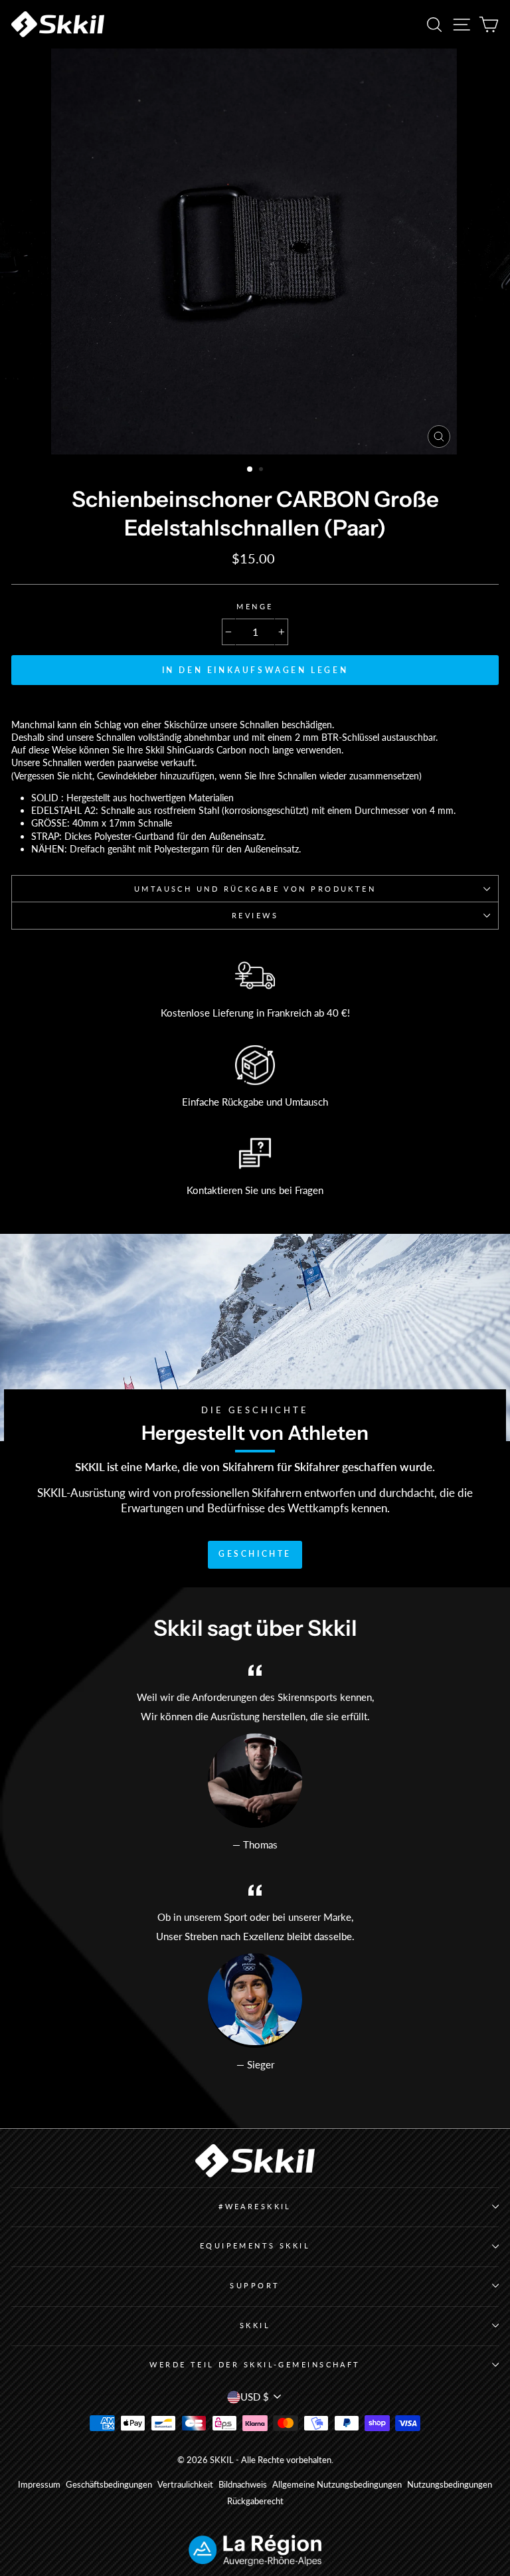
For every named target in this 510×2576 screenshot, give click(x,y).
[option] (255, 251)
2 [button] (262, 470)
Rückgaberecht (255, 2501)
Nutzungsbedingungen (450, 2485)
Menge (255, 606)
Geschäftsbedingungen (109, 2485)
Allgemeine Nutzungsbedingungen (337, 2485)
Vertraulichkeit (185, 2485)
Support (255, 2285)
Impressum (39, 2485)
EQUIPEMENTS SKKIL (255, 2245)
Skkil (255, 2325)
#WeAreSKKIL (255, 2206)
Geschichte (255, 1554)
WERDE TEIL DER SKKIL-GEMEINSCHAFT (255, 2364)
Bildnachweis (243, 2485)
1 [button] (250, 470)
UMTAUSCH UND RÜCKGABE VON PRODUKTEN (255, 889)
